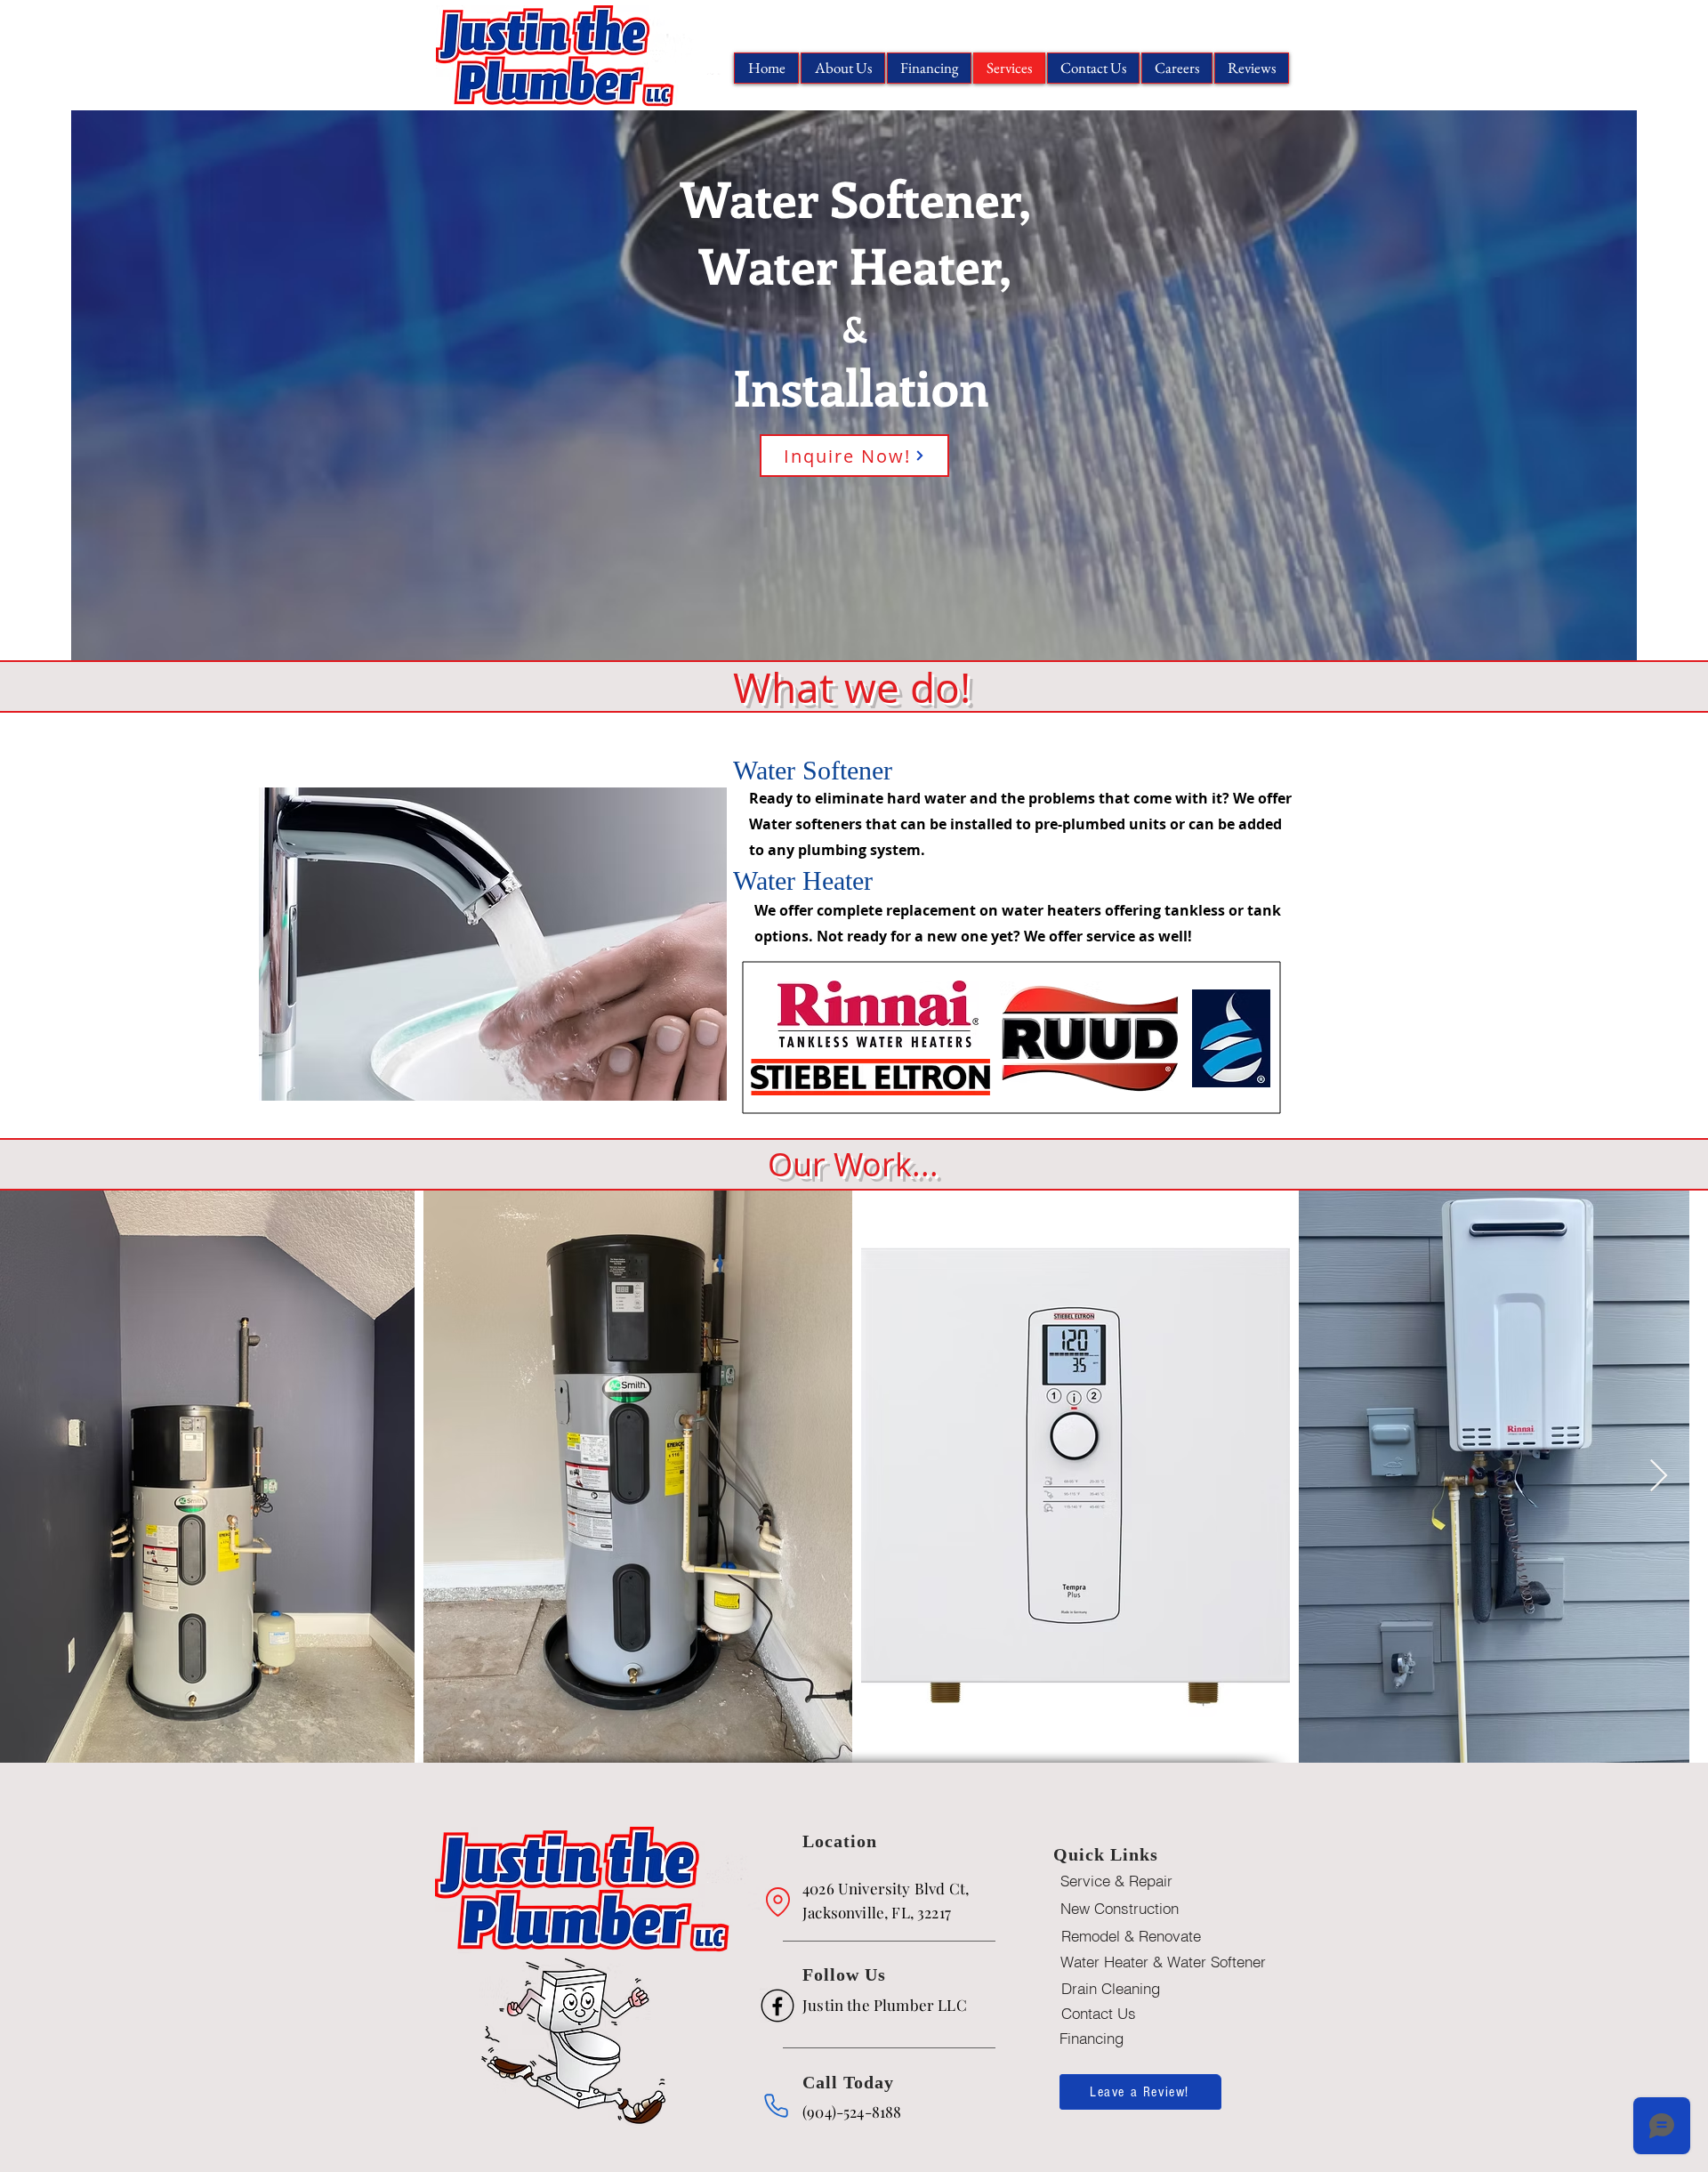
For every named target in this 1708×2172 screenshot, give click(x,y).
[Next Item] (1659, 1477)
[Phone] (776, 2106)
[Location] (777, 1902)
